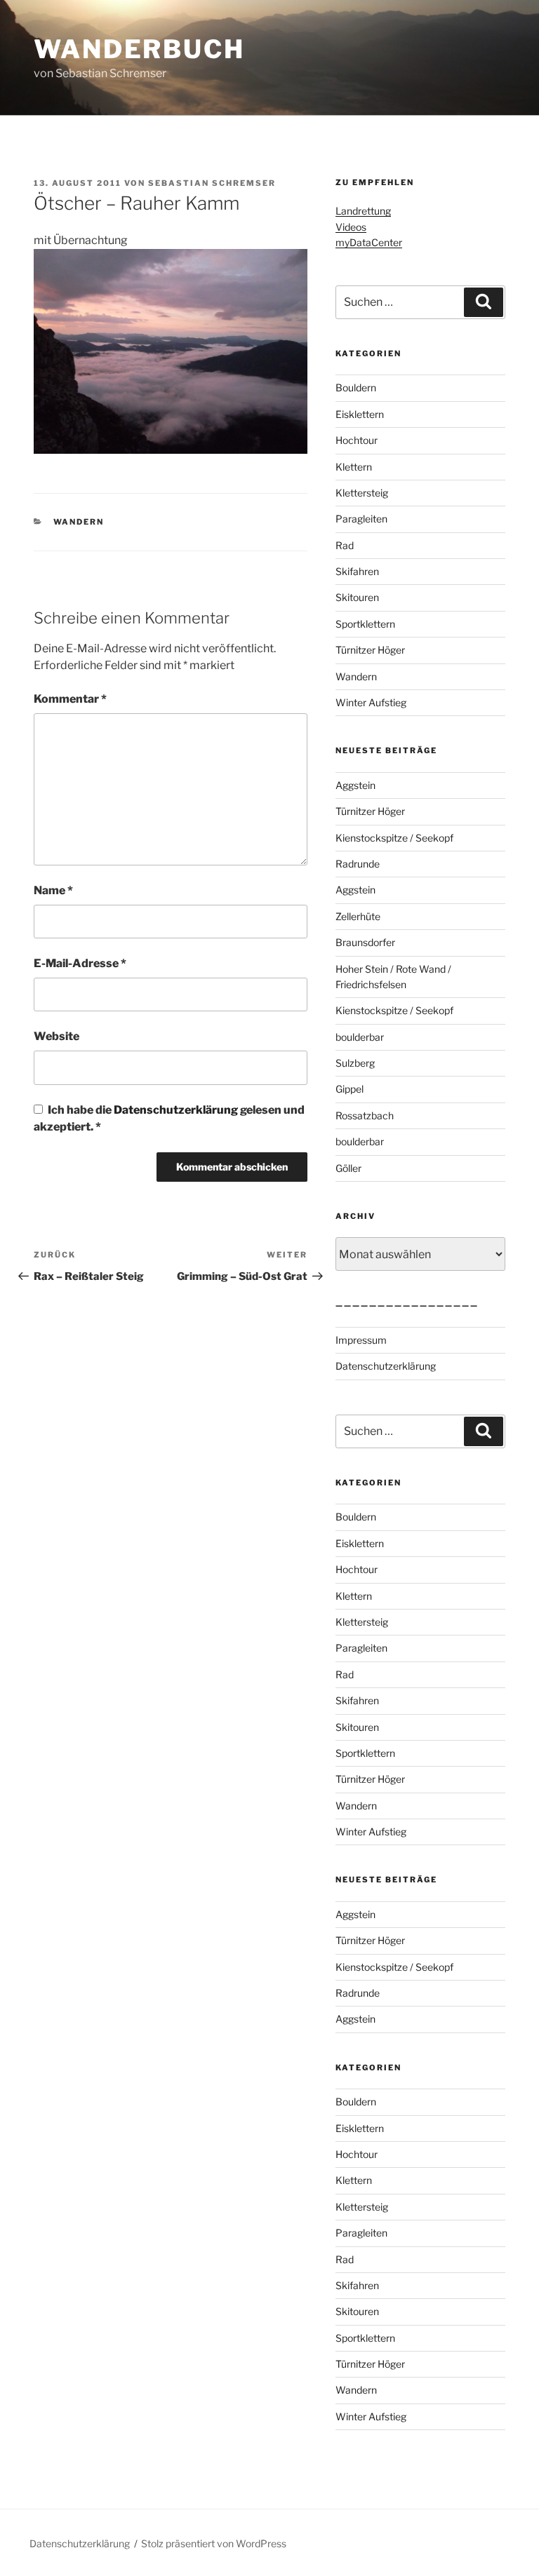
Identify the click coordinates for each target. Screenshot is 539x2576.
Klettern (354, 467)
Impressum (361, 1340)
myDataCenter (369, 242)
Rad (345, 545)
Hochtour (357, 440)
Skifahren (357, 571)
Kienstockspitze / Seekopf (394, 838)
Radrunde (358, 864)
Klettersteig (362, 493)
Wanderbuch (139, 49)
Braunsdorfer (365, 942)
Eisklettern (360, 414)
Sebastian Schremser (212, 183)
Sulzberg (355, 1063)
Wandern (79, 522)
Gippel (350, 1089)
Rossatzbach (365, 1115)
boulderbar (360, 1037)
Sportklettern (365, 624)
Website (56, 1036)
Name (53, 890)
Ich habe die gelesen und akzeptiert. (169, 1118)
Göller (348, 1168)
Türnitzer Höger (370, 650)
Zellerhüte (358, 916)
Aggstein (355, 785)
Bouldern (356, 387)
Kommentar (70, 699)
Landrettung (363, 211)
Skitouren (357, 597)
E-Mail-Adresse (80, 963)
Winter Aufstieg (371, 702)
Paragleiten (361, 519)
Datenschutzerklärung (177, 1110)
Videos (351, 227)
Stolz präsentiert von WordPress (214, 2543)
